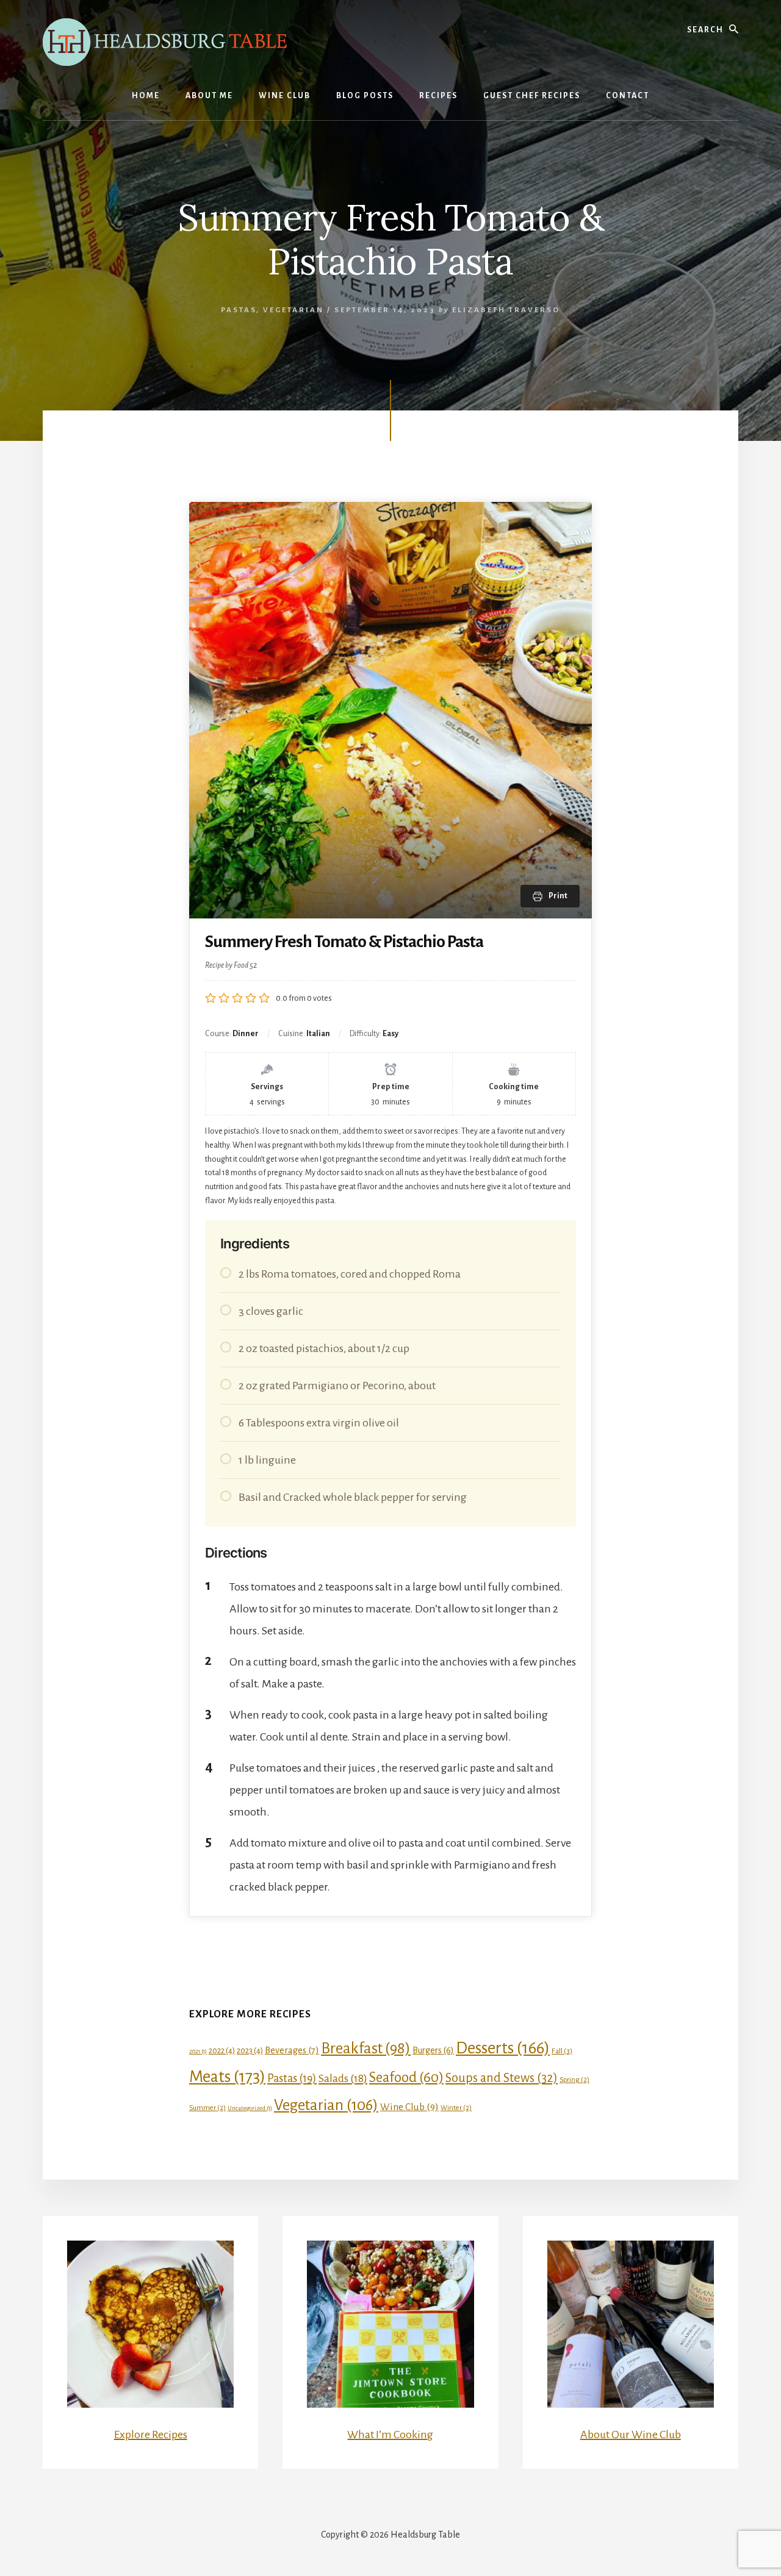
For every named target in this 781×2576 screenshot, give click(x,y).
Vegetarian (293, 310)
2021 (198, 2051)
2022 (222, 2051)
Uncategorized (250, 2108)
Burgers (433, 2050)
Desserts (503, 2048)
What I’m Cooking (390, 2435)
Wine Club (409, 2107)
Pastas (239, 310)
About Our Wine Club (631, 2435)
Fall (562, 2051)
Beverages (292, 2050)
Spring (574, 2080)
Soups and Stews (502, 2078)
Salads (343, 2078)
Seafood (406, 2077)
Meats (227, 2077)
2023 (250, 2051)
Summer (207, 2108)
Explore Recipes (151, 2435)
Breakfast (366, 2048)
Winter (456, 2108)
